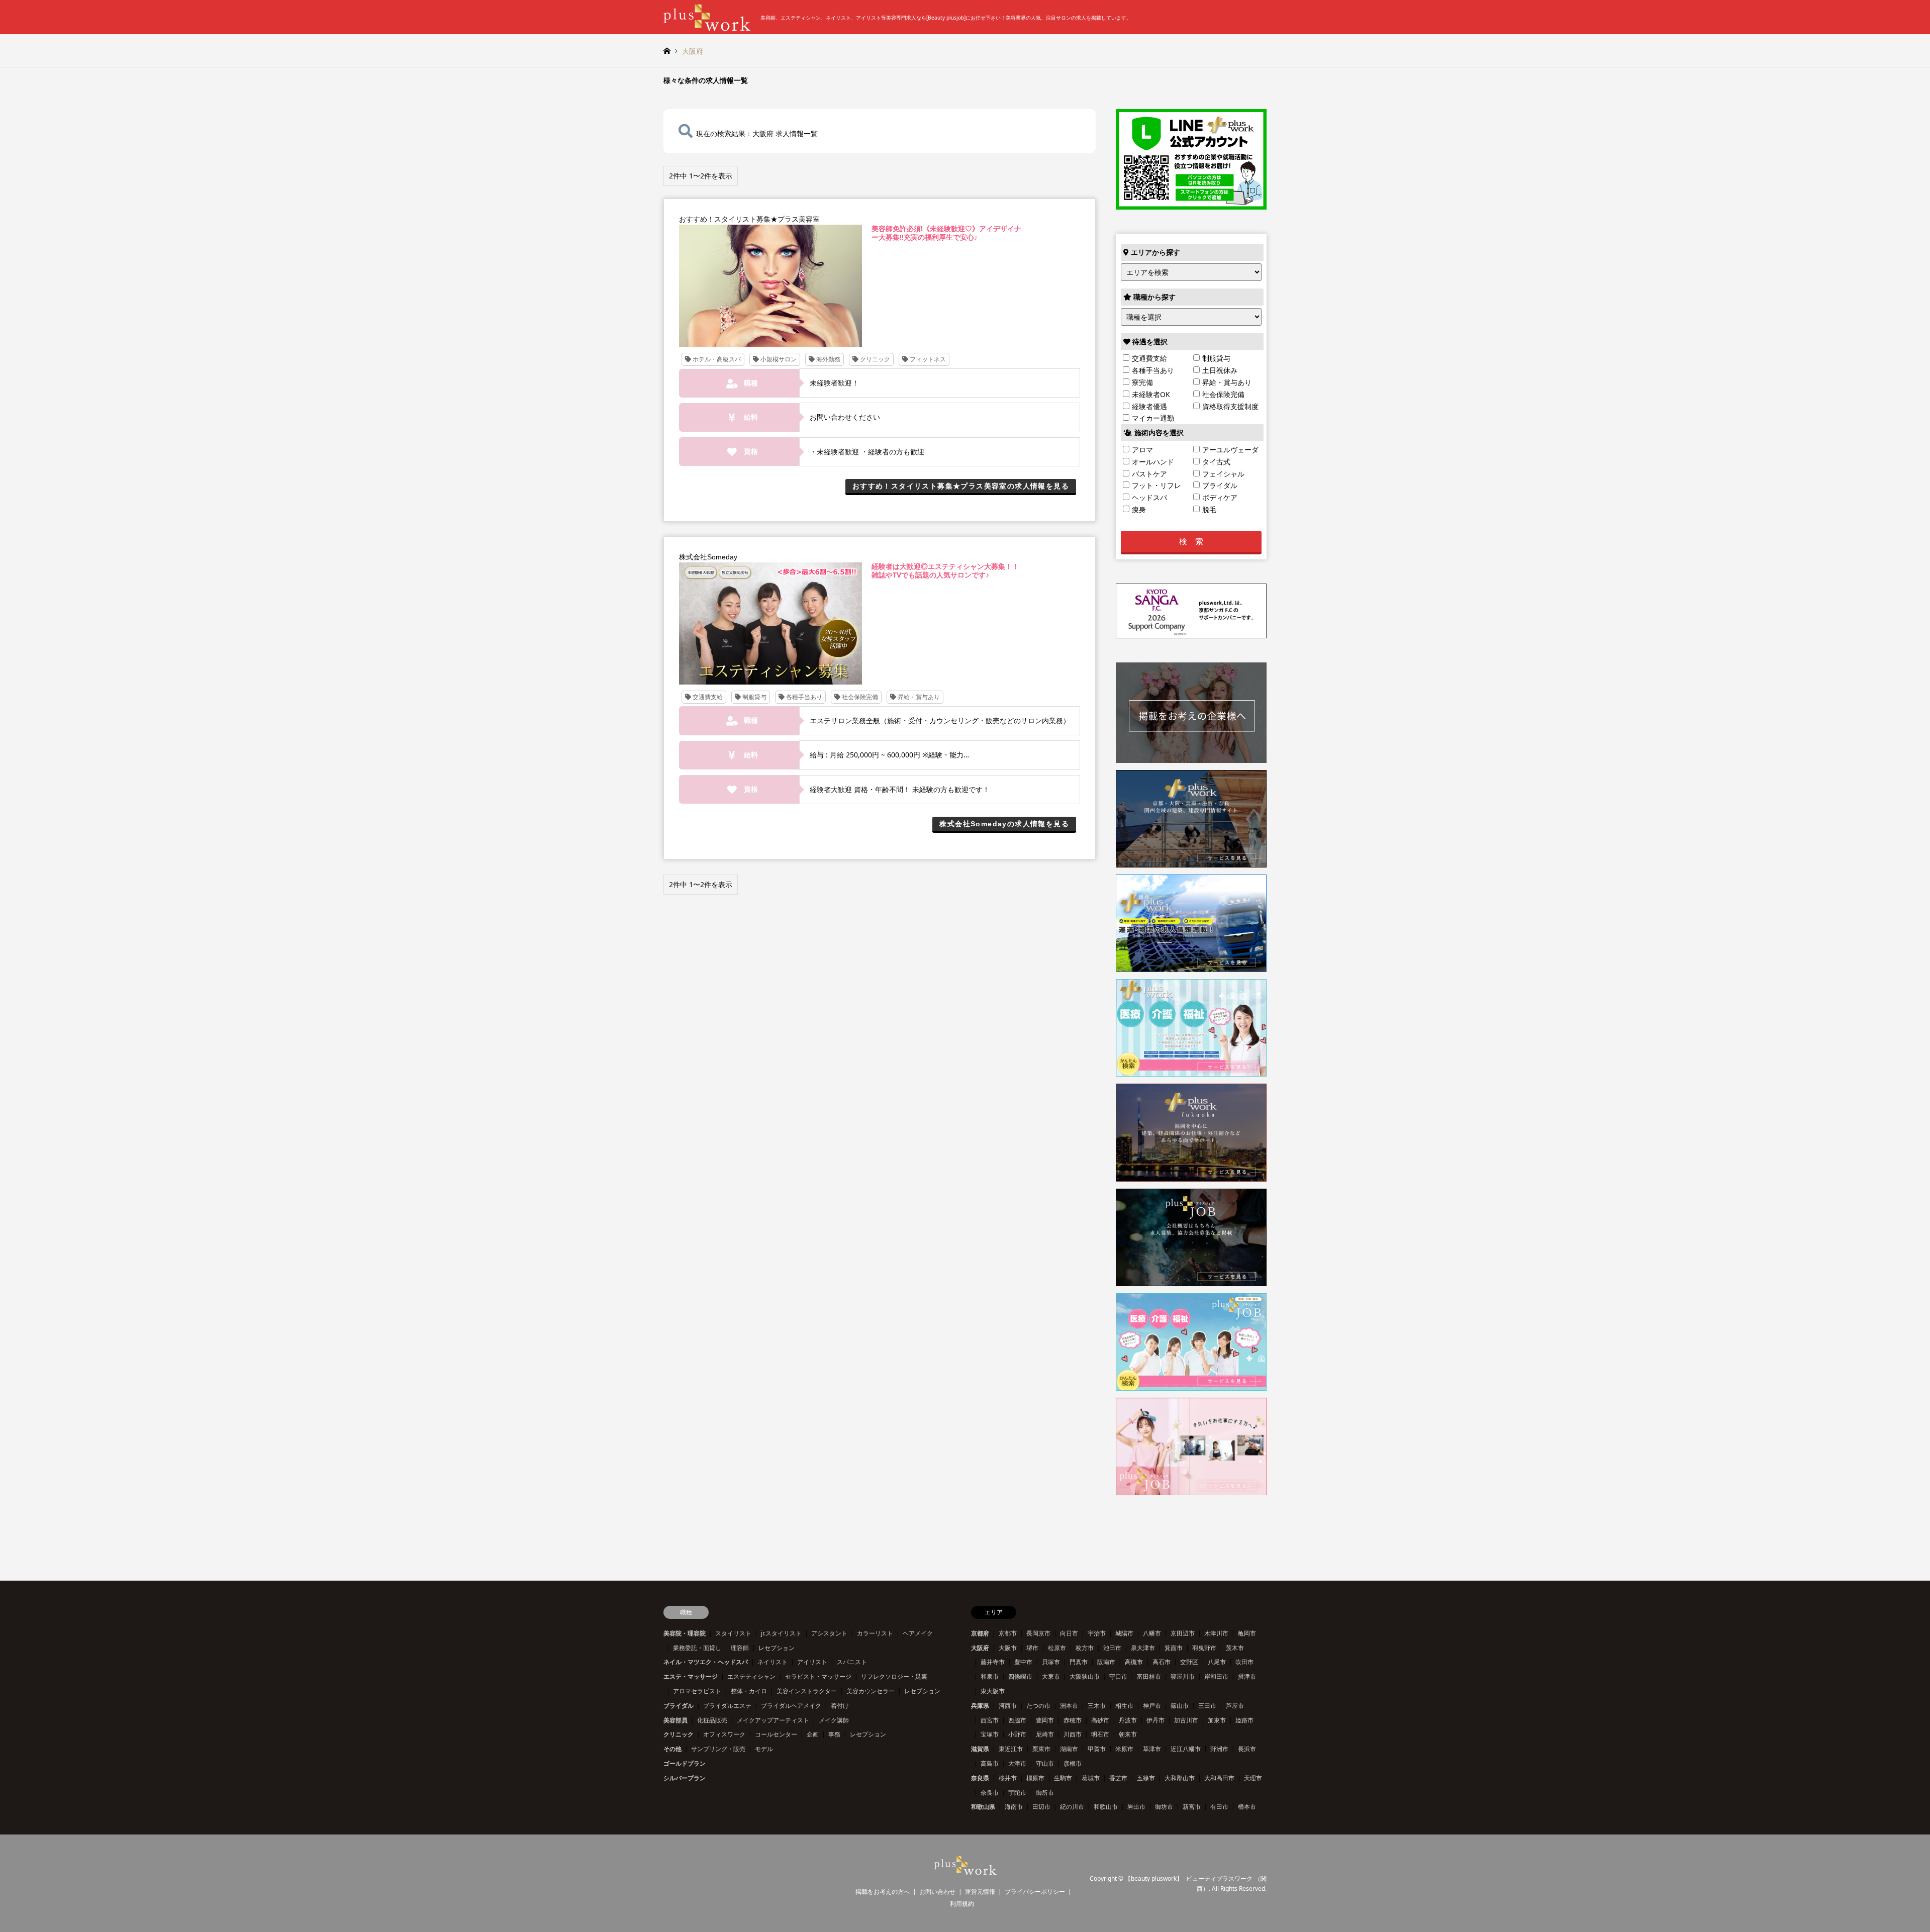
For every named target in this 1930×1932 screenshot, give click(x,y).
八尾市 (1217, 1662)
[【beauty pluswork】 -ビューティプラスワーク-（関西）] (965, 1869)
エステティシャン (751, 1676)
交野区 (1189, 1662)
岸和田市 (1216, 1676)
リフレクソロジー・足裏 (894, 1676)
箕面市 (1174, 1648)
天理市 (1253, 1778)
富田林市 (1149, 1676)
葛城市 (1091, 1778)
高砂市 (1100, 1720)
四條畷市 (1020, 1676)
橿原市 (1035, 1778)
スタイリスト (733, 1633)
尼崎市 (1045, 1734)
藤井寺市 (993, 1662)
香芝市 (1118, 1778)
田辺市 (1041, 1807)
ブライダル (679, 1706)
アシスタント (829, 1633)
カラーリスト (875, 1633)
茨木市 (1235, 1648)
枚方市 (1085, 1648)
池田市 (1112, 1648)
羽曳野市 (1204, 1648)
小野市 (1017, 1734)
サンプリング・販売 (718, 1749)
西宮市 (990, 1720)
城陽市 (1124, 1633)
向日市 (1069, 1633)
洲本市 (1069, 1706)
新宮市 (1192, 1807)
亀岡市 (1247, 1633)
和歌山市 (1106, 1807)
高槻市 (1134, 1662)
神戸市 (1152, 1706)
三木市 (1097, 1706)
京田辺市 (1183, 1633)
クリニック (679, 1734)
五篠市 (1146, 1778)
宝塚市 (990, 1734)
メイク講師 (834, 1720)
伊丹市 (1155, 1720)
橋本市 (1247, 1807)
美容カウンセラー (871, 1691)
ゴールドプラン (685, 1763)
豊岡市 (1045, 1720)
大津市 (1017, 1763)
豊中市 (1023, 1662)
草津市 (1152, 1749)
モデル (764, 1749)
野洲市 (1219, 1749)
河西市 (1008, 1706)
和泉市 (990, 1676)
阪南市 (1106, 1662)
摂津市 (1247, 1676)
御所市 (1045, 1793)
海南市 (1014, 1807)
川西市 (1073, 1734)
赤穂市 (1073, 1720)
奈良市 (990, 1793)
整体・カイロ (749, 1691)
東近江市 (1011, 1749)
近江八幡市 (1186, 1749)
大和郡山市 (1180, 1778)
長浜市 (1247, 1749)
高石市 (1162, 1662)
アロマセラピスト (697, 1691)
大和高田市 (1219, 1778)
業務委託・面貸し (697, 1648)
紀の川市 (1072, 1807)
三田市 (1207, 1706)
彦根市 (1073, 1763)
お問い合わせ (937, 1892)
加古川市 (1186, 1720)
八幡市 (1152, 1633)
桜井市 (1008, 1778)
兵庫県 (980, 1706)
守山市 (1045, 1763)
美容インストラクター (807, 1691)
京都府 (980, 1633)
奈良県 (980, 1778)
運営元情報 (980, 1892)
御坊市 (1164, 1807)
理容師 (740, 1648)
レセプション (777, 1648)
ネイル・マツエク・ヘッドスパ (706, 1662)
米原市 (1124, 1749)
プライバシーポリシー (1035, 1892)
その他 (672, 1749)
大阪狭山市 (1085, 1676)
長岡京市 (1038, 1633)
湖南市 (1069, 1749)
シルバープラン (685, 1778)
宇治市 (1097, 1633)
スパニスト (852, 1662)
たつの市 (1038, 1706)
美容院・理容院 (685, 1633)
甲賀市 (1097, 1749)
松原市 (1057, 1648)
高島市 (990, 1763)
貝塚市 (1051, 1662)
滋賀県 (980, 1749)
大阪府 (980, 1648)
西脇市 (1017, 1720)
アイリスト (812, 1662)
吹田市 (1244, 1662)
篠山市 (1180, 1706)
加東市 (1217, 1720)
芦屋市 (1235, 1706)
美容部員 (675, 1720)
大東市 (1051, 1676)
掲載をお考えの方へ (883, 1892)
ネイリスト (773, 1662)
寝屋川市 (1183, 1676)
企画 (813, 1734)
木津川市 (1216, 1633)
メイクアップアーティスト (773, 1720)
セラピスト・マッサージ (818, 1676)
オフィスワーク (724, 1734)
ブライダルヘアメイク (791, 1706)
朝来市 (1128, 1734)
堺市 (1032, 1648)
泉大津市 (1143, 1648)
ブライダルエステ (727, 1706)
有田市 (1219, 1807)
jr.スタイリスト (781, 1633)
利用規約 (962, 1904)
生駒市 (1063, 1778)
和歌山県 (983, 1807)
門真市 (1079, 1662)
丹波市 (1128, 1720)
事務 (834, 1734)
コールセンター (776, 1734)
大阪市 (1008, 1648)
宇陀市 (1017, 1793)
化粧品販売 (712, 1720)
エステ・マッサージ (691, 1676)
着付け (840, 1706)
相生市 (1124, 1706)
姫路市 (1244, 1720)
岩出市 (1136, 1807)
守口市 (1118, 1676)
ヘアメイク (918, 1633)
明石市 (1100, 1734)
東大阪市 (993, 1691)
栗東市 (1041, 1749)
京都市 (1008, 1633)
